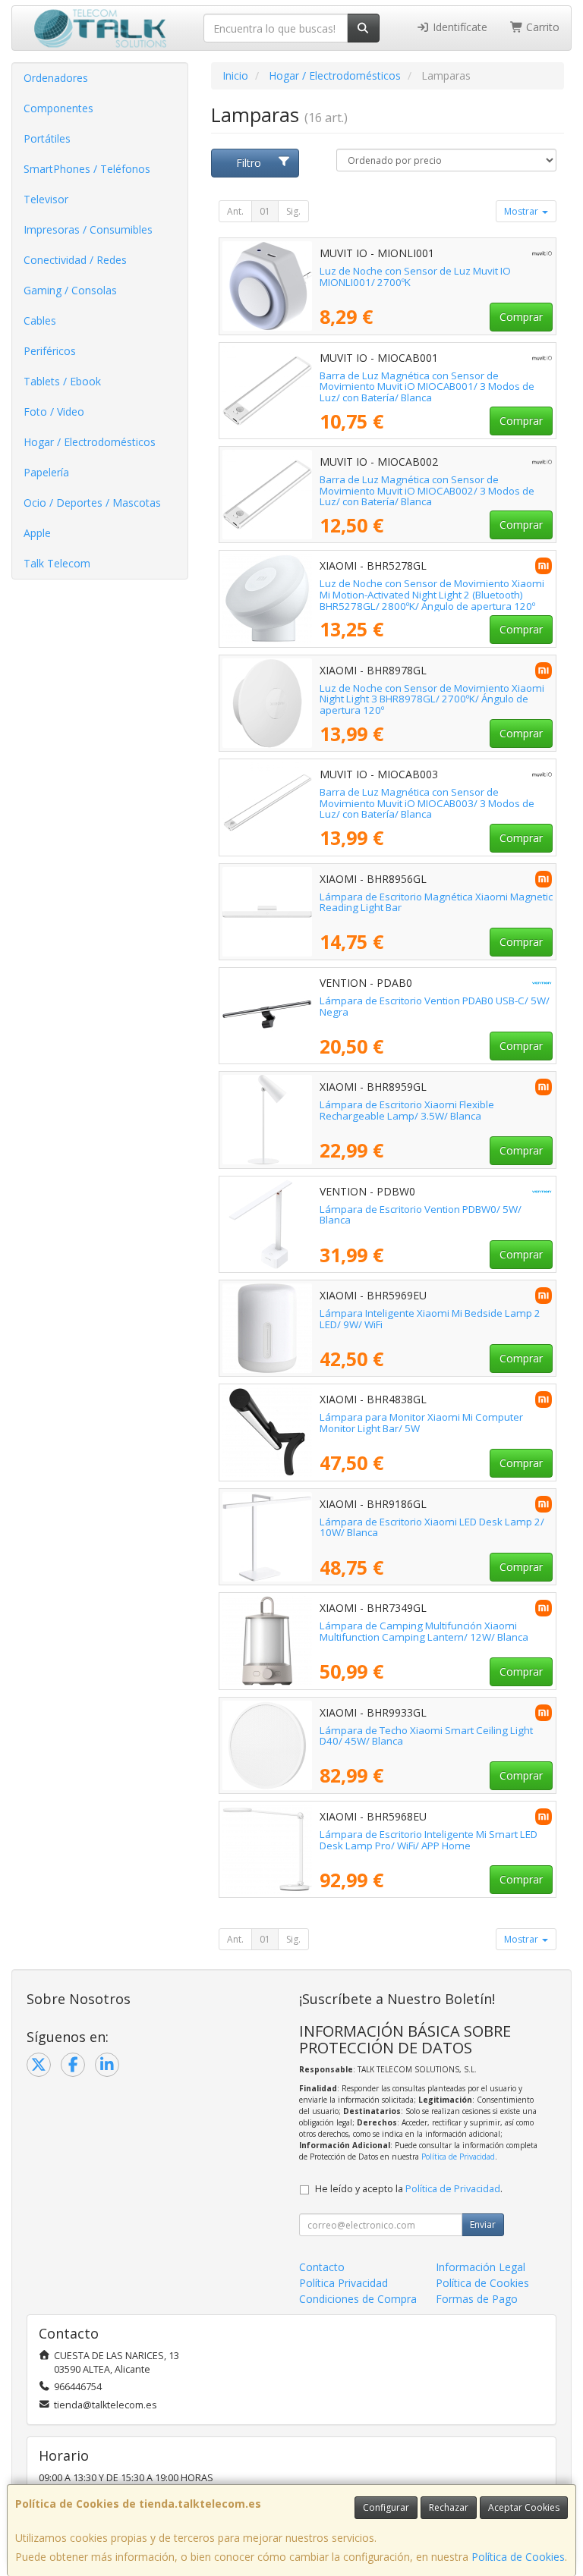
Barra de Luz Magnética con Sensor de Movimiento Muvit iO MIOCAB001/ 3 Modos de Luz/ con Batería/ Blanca (427, 386)
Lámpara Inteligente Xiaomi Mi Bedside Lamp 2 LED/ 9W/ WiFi (430, 1319)
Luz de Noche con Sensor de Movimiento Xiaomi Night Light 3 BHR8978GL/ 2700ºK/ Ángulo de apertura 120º (432, 699)
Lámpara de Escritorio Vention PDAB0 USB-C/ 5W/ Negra (435, 1006)
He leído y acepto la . (409, 2189)
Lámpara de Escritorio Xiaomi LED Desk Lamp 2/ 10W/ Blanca (432, 1527)
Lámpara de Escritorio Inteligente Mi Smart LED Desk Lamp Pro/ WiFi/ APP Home (429, 1840)
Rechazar (449, 2507)
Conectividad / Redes (75, 260)
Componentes (58, 108)
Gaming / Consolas (70, 290)
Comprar (521, 317)
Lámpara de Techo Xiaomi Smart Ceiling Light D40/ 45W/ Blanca (426, 1736)
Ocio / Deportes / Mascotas (92, 503)
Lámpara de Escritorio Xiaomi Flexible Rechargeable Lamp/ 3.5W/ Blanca (407, 1110)
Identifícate (459, 27)
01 (265, 211)
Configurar (386, 2507)
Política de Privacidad (458, 2157)
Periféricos (50, 351)
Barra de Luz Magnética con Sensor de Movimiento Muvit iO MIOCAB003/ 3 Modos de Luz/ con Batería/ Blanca (427, 803)
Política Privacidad (343, 2283)
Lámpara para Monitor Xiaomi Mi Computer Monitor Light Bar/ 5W (421, 1423)
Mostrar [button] (522, 211)
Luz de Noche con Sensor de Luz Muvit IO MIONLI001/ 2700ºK (415, 276)
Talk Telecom (57, 563)
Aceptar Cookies (524, 2507)
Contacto (322, 2267)
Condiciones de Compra (358, 2299)
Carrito (541, 27)
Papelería (46, 472)
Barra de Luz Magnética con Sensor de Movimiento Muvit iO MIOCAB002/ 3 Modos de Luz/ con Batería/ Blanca (427, 490)
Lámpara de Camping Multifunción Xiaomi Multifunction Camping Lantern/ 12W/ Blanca (424, 1631)
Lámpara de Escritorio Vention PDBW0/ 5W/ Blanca (421, 1215)
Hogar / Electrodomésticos (90, 442)
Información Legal (481, 2267)
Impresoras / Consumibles (88, 229)
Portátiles (47, 138)
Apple (37, 533)
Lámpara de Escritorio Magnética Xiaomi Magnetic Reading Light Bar (436, 902)
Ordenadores (56, 78)
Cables (40, 320)
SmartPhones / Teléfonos (87, 169)
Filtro (249, 163)
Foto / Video (54, 412)
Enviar (483, 2224)
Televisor (46, 199)
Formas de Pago (477, 2299)
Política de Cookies (518, 2557)
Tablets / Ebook (62, 381)
